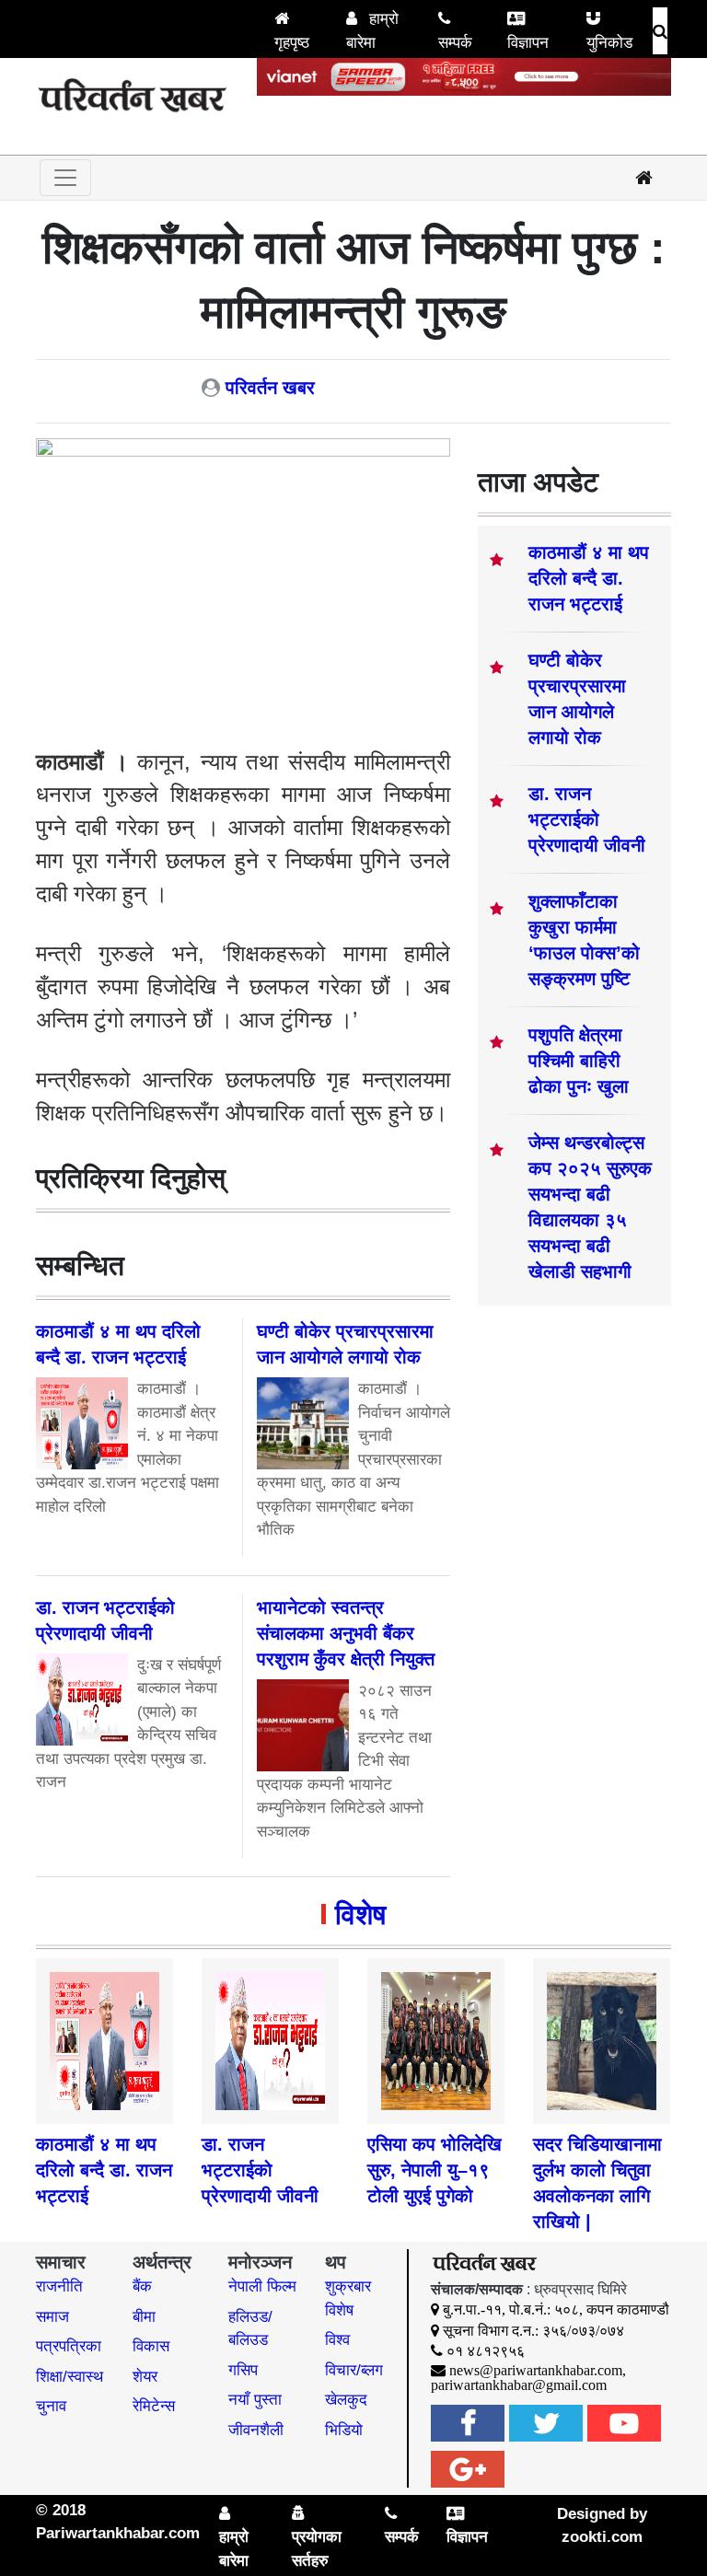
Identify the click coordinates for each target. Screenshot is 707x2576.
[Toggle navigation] (65, 178)
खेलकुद (346, 2400)
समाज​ (52, 2317)
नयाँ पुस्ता (255, 2400)
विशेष (360, 1915)
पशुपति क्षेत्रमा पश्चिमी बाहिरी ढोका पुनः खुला (579, 1061)
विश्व (337, 2340)
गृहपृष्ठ (292, 43)
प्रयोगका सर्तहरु (317, 2549)
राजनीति (59, 2286)
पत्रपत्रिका (69, 2346)
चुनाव (51, 2406)
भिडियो (344, 2430)
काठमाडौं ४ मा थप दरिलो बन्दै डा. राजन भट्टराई (589, 578)
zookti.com (602, 2537)
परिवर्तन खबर (270, 388)
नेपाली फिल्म (262, 2286)
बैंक (142, 2286)
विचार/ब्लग (354, 2370)
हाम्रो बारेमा (372, 31)
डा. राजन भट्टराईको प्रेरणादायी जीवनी (587, 819)
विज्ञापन (528, 43)
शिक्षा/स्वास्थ (70, 2377)
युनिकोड (609, 43)
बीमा (144, 2317)
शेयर (145, 2377)
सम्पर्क (455, 43)
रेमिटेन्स (154, 2406)
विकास (151, 2346)
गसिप (243, 2370)
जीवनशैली (256, 2430)
